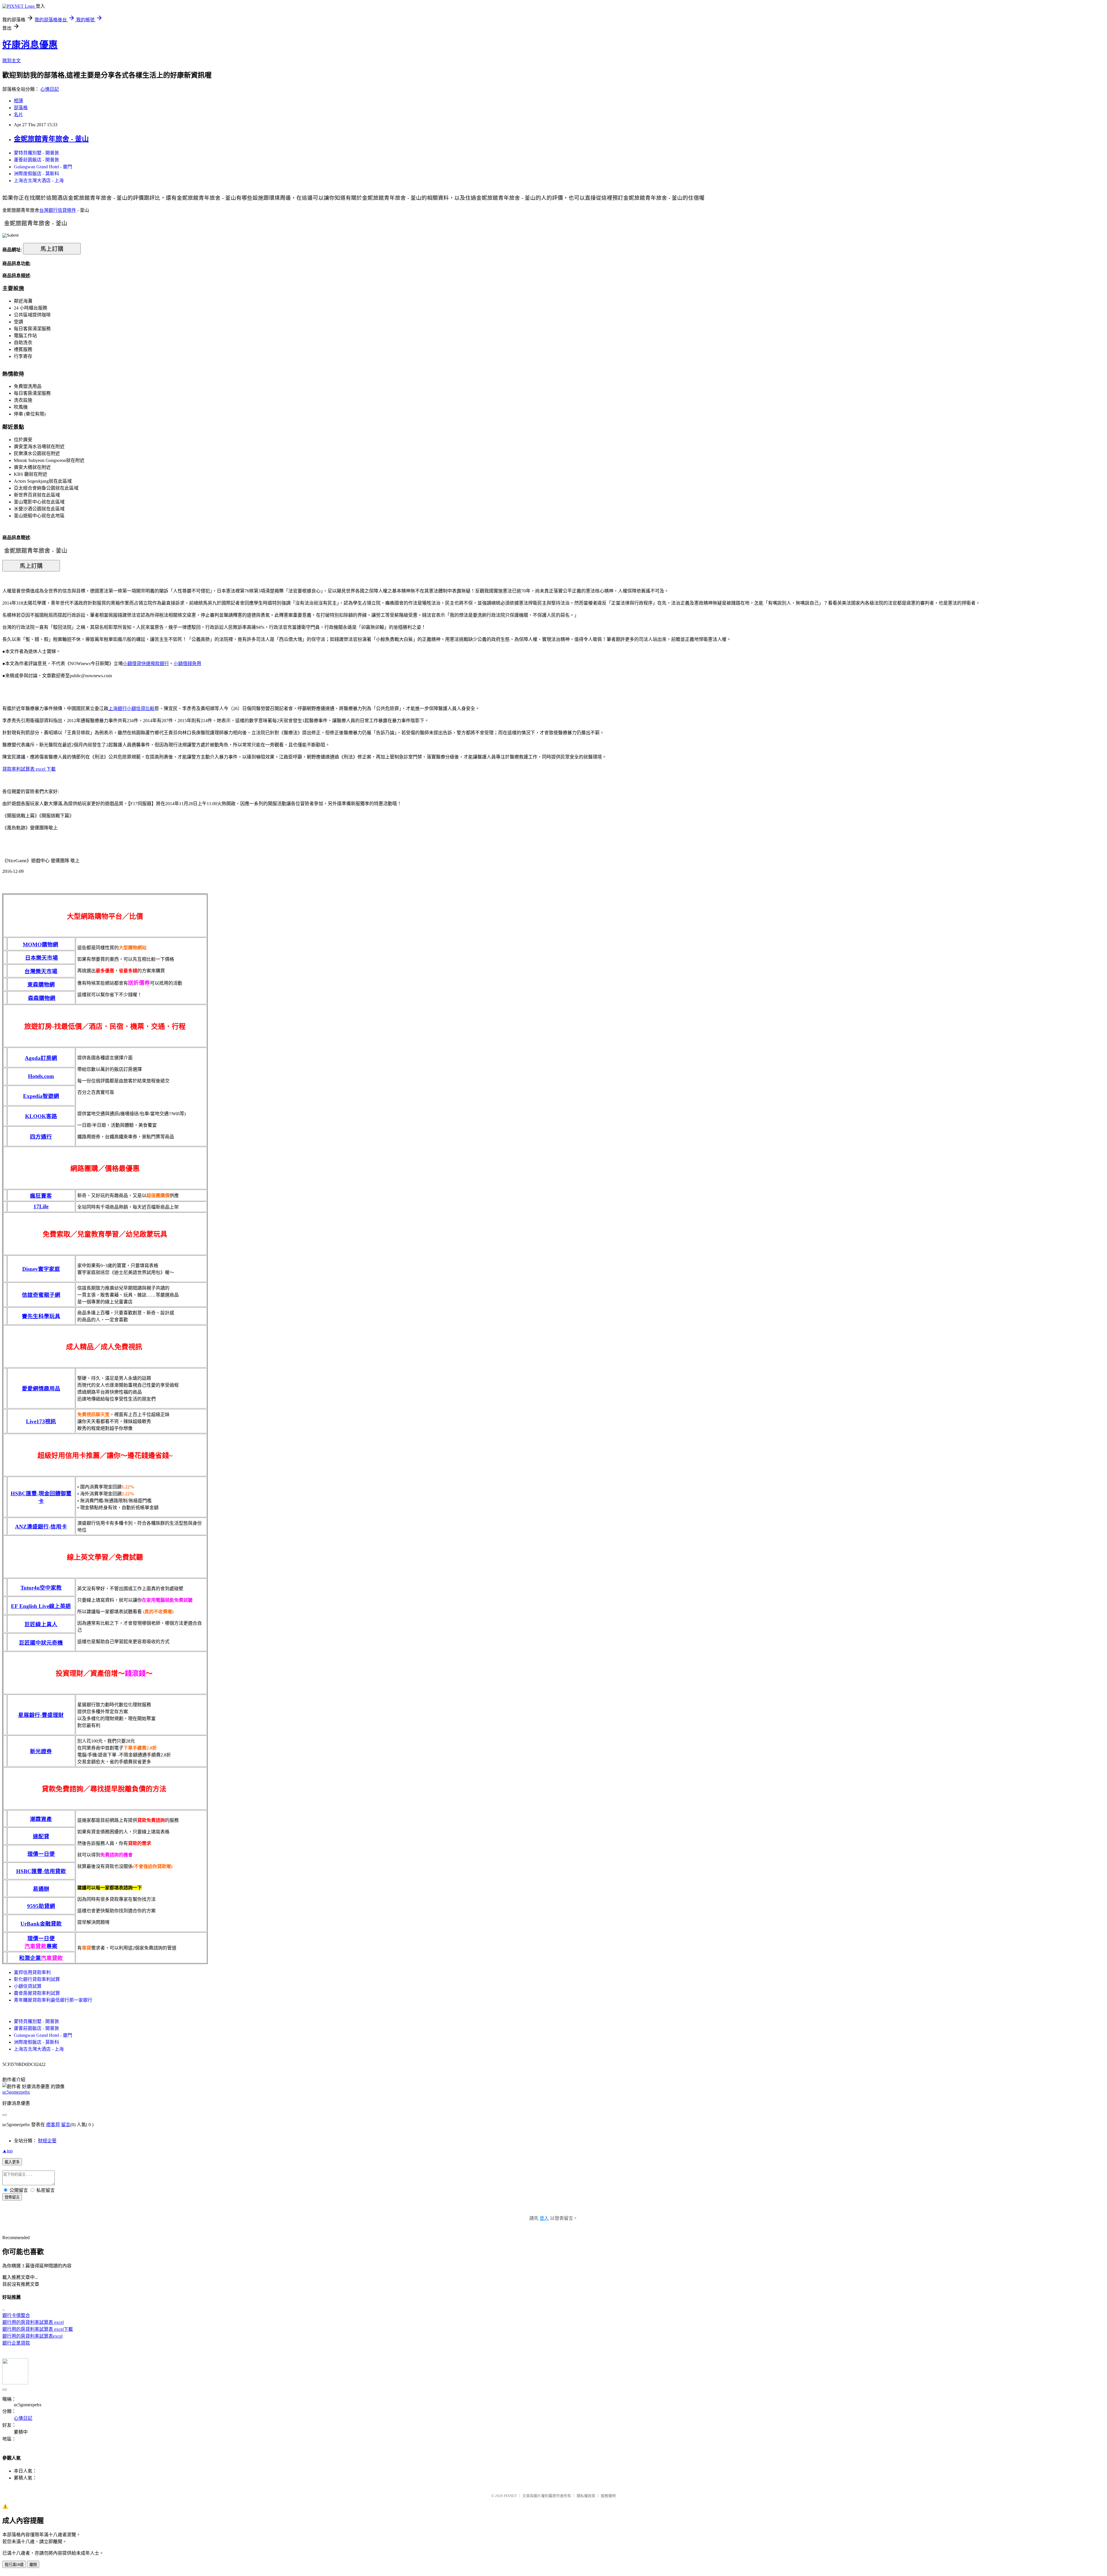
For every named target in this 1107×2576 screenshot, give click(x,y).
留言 (66, 2125)
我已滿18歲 (14, 2565)
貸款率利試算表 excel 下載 (29, 769)
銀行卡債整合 (16, 2315)
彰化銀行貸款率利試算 (37, 1979)
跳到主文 (12, 61)
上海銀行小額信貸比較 (131, 708)
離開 (33, 2565)
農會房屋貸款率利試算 (37, 1993)
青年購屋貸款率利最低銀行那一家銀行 (53, 2000)
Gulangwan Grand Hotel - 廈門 (43, 167)
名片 (18, 115)
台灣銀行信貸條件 (58, 210)
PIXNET (510, 2496)
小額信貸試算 (28, 1986)
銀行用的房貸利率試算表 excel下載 (38, 2329)
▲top (7, 2151)
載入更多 (12, 2162)
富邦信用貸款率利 (32, 1972)
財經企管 (47, 2141)
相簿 (18, 101)
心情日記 (50, 89)
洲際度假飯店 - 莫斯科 (36, 174)
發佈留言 (12, 2197)
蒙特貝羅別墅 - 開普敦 (36, 153)
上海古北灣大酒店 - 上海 (39, 181)
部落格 (21, 108)
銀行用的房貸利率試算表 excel (33, 2322)
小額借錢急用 (187, 664)
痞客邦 (53, 2125)
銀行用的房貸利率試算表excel (32, 2336)
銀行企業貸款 (16, 2343)
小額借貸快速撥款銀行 (146, 664)
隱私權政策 (586, 2496)
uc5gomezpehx (16, 2092)
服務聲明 (608, 2496)
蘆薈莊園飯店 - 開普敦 (36, 160)
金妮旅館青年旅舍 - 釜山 (51, 139)
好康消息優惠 (30, 45)
